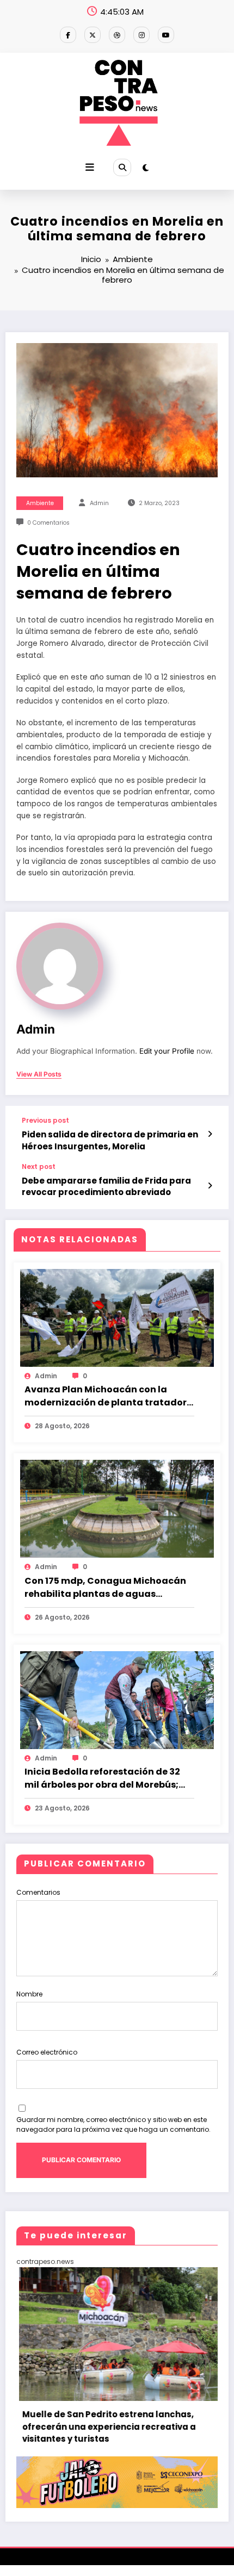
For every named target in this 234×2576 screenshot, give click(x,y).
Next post (39, 1167)
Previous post (45, 1121)
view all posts (39, 1074)
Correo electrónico (47, 2052)
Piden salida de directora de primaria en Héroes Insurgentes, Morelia (110, 1140)
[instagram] (141, 35)
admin (99, 503)
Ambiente (40, 503)
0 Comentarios (48, 523)
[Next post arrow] (210, 1186)
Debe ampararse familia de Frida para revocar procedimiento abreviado (106, 1186)
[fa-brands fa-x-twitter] (93, 35)
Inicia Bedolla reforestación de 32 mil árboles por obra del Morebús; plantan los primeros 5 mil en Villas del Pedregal (105, 1778)
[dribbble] (117, 35)
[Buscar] (122, 167)
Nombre (29, 1994)
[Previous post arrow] (210, 1134)
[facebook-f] (68, 35)
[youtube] (166, 35)
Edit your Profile (167, 1051)
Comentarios (38, 1892)
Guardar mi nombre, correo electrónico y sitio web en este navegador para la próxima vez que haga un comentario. (113, 2124)
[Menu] (90, 167)
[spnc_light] (146, 168)
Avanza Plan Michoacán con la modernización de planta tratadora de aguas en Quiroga (109, 1396)
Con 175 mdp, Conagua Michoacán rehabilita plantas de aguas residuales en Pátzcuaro (105, 1588)
